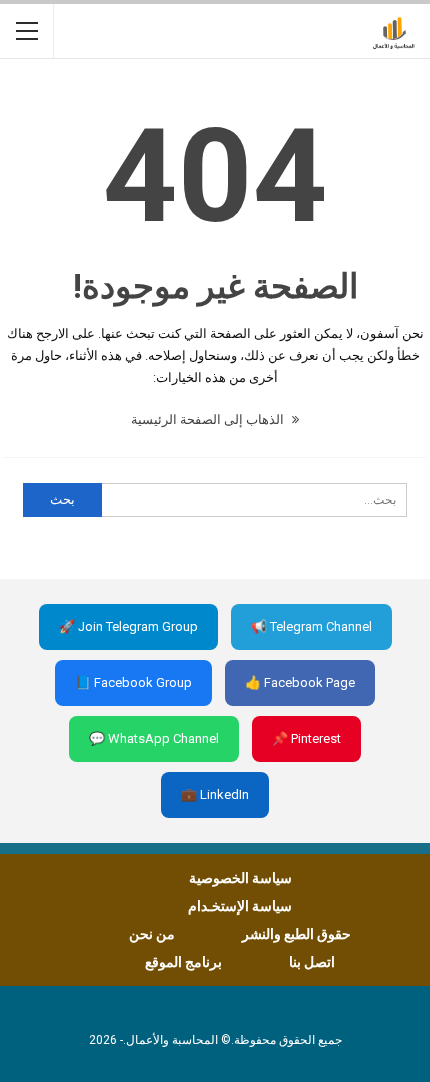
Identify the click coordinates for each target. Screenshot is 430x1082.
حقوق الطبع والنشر (296, 934)
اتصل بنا (312, 962)
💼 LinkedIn (215, 794)
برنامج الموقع (183, 962)
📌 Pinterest (306, 738)
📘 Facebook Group (133, 682)
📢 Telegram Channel (311, 626)
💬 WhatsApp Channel (154, 738)
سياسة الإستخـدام (240, 906)
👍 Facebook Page (300, 682)
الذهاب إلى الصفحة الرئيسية (209, 419)
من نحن (152, 934)
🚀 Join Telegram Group (128, 626)
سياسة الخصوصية (240, 878)
